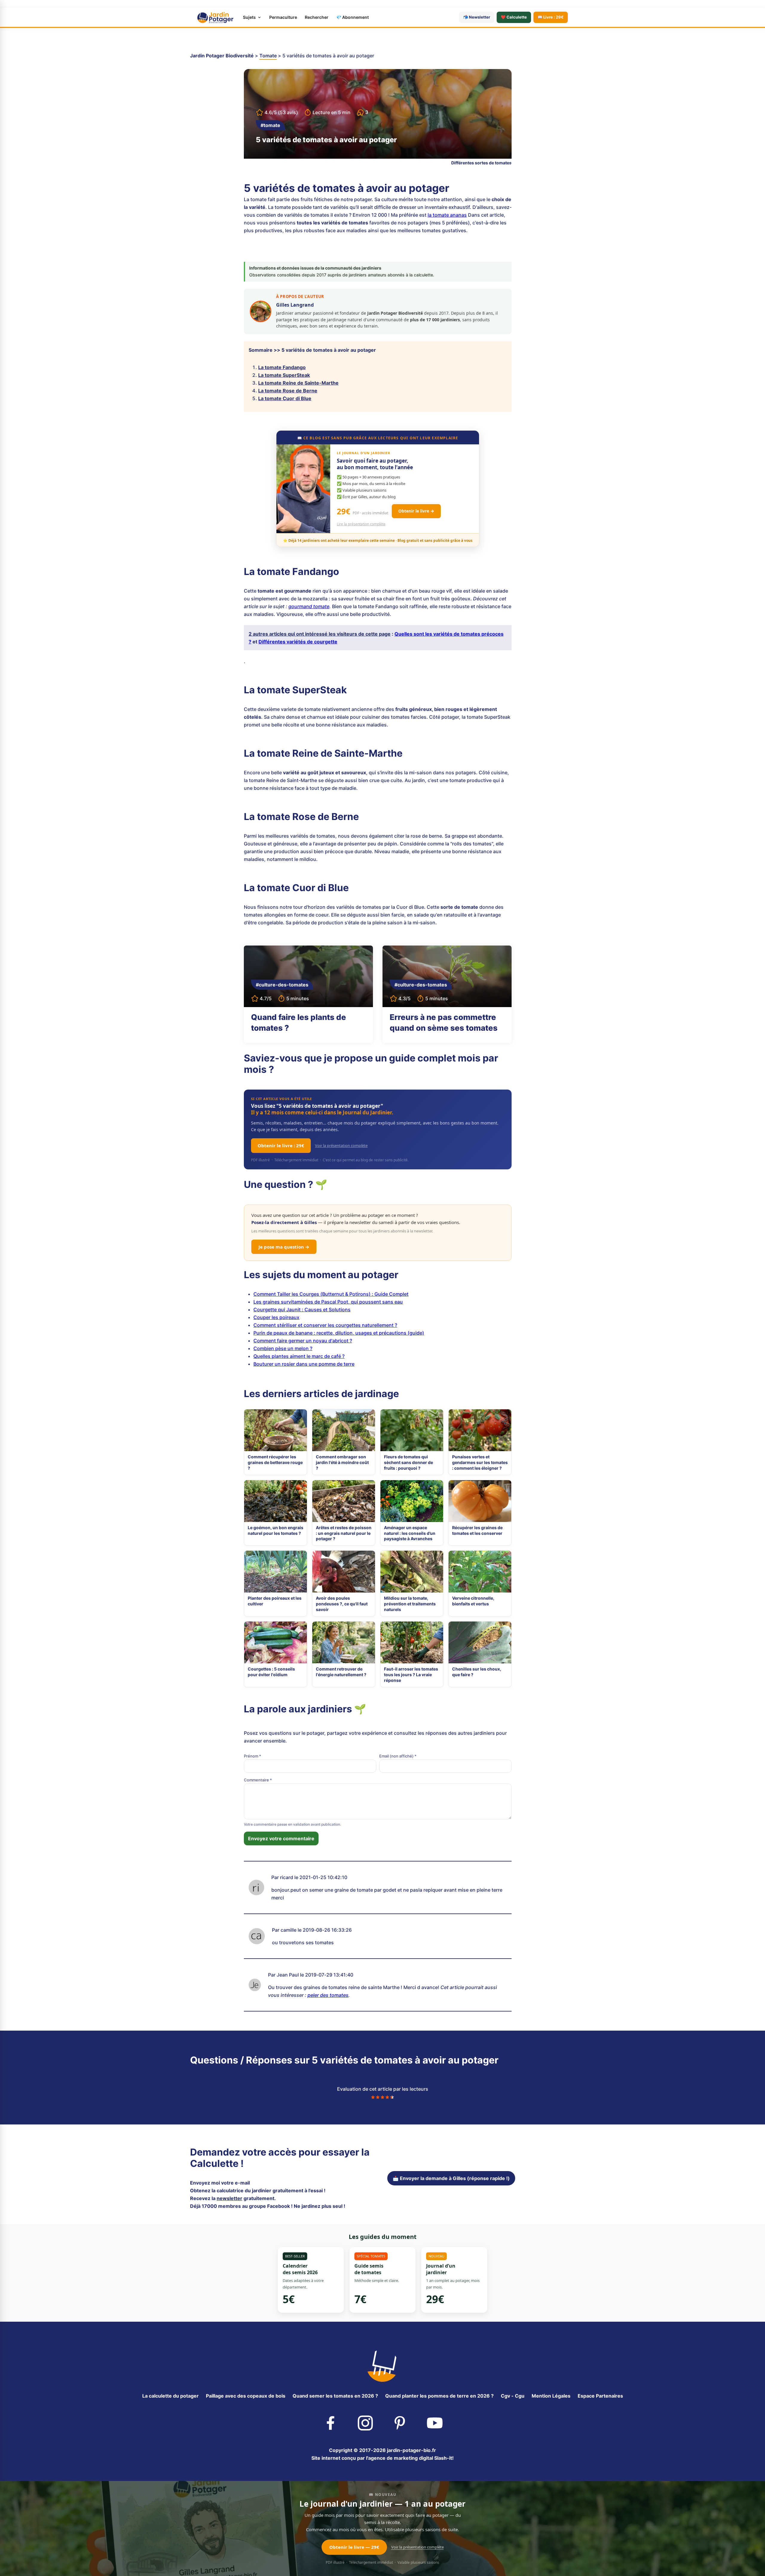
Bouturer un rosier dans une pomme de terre (304, 1364)
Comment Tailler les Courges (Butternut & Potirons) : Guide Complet (331, 1294)
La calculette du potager (170, 2396)
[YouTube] (435, 2422)
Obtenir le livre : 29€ (281, 1145)
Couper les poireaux (276, 1317)
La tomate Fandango (282, 367)
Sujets (249, 17)
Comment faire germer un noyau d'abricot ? (303, 1341)
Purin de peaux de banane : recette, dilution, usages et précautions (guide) (339, 1333)
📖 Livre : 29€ (551, 17)
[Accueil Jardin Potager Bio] (215, 17)
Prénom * (253, 1756)
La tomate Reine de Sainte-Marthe (298, 383)
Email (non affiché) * (398, 1756)
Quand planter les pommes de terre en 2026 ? (439, 2396)
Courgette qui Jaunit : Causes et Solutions (302, 1310)
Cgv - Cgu (513, 2396)
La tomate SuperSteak (284, 375)
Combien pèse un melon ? (283, 1348)
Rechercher (317, 17)
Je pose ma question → (284, 1247)
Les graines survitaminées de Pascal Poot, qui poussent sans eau (328, 1302)
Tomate (268, 56)
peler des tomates (328, 1995)
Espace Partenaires (600, 2396)
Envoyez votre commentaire (281, 1838)
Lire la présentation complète (361, 524)
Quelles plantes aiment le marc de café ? (299, 1356)
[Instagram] (365, 2422)
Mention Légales (551, 2396)
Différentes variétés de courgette (298, 642)
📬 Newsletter (477, 17)
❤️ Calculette (514, 17)
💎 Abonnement (352, 17)
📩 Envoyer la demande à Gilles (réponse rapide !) (451, 2178)
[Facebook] (330, 2422)
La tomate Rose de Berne (288, 391)
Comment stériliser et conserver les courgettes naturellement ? (325, 1325)
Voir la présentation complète (341, 1145)
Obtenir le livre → (416, 511)
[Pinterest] (400, 2422)
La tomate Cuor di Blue (285, 398)
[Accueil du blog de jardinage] (382, 2365)
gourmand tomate (309, 606)
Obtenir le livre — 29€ (354, 2547)
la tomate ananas (447, 215)
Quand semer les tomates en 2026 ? (335, 2396)
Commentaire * (258, 1780)
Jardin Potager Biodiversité (222, 56)
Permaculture (283, 17)
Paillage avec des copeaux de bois (246, 2396)
